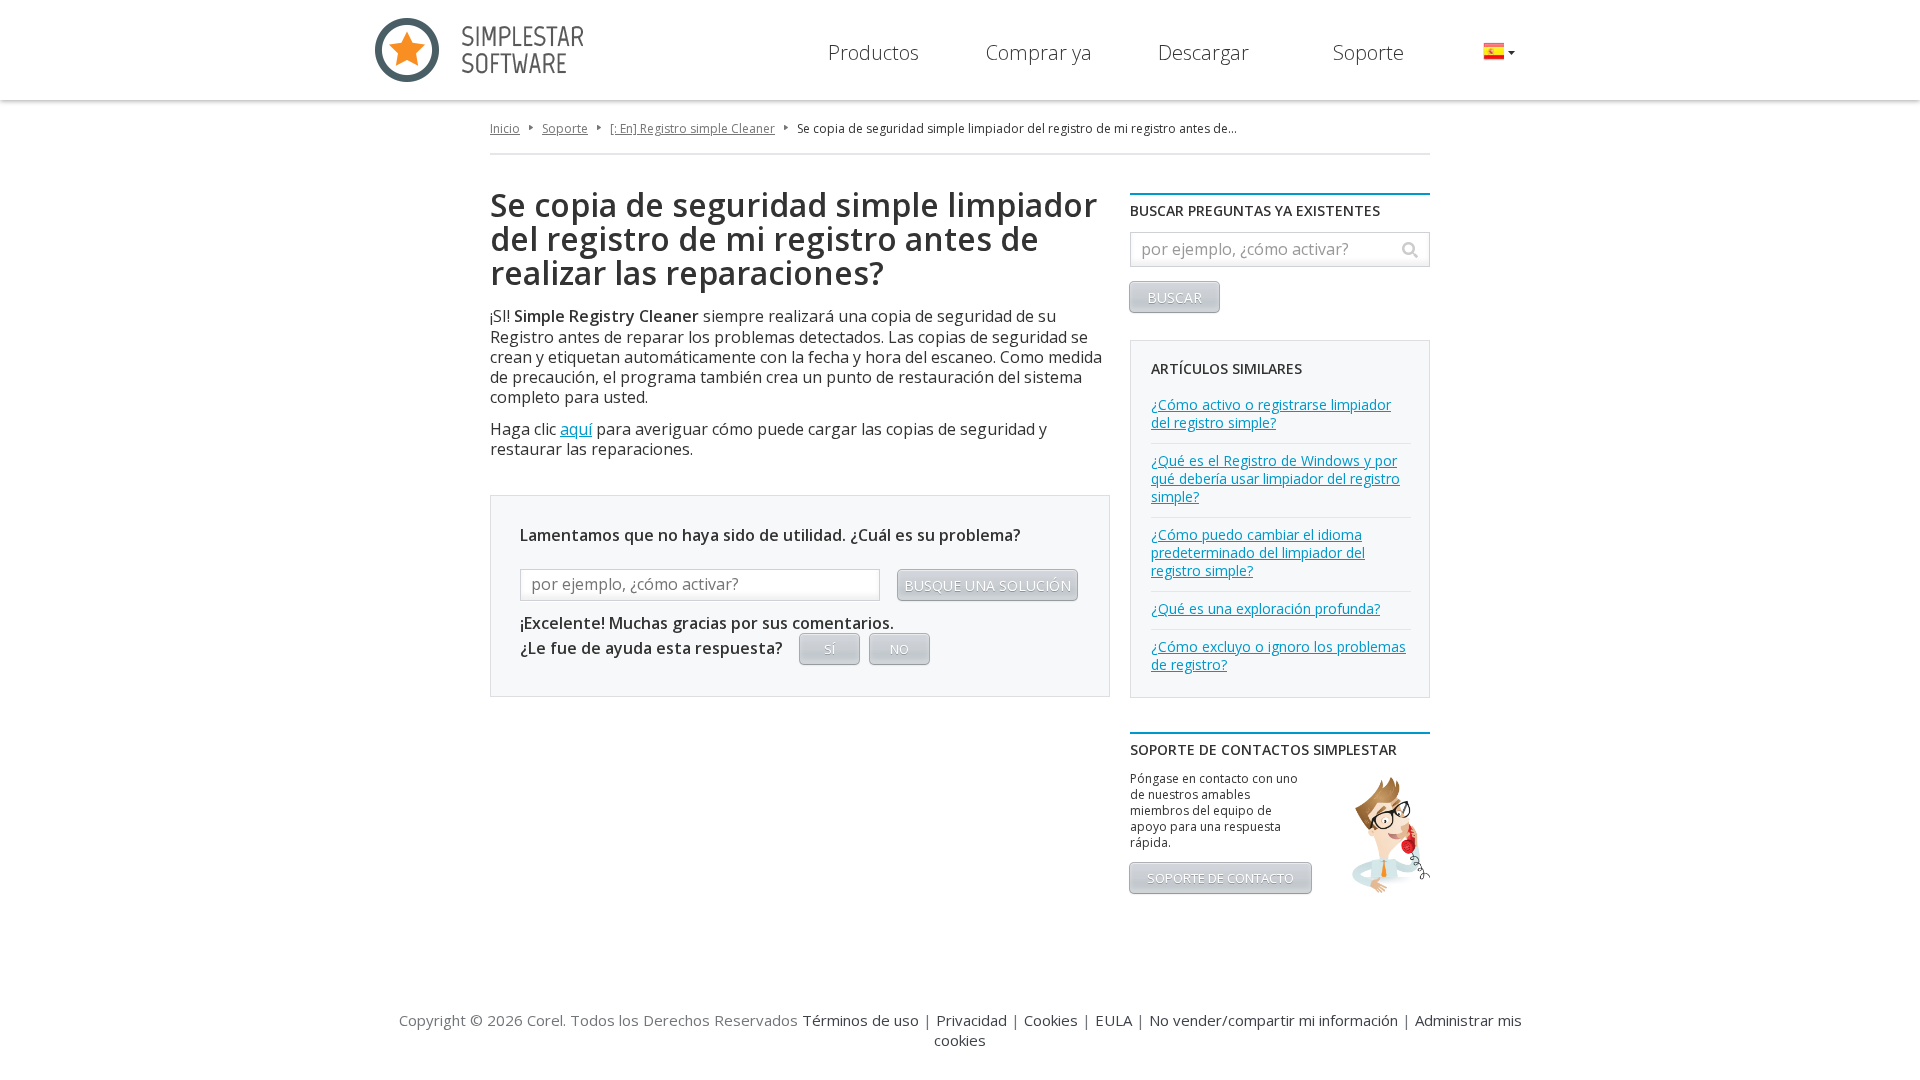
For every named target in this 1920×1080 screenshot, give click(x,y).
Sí (829, 649)
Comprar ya (1039, 52)
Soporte (1368, 52)
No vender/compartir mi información (1273, 1020)
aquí (576, 429)
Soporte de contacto (1220, 878)
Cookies (1051, 1020)
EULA (1113, 1020)
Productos (873, 52)
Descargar (1203, 52)
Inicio (505, 128)
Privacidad (971, 1020)
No (899, 649)
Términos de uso (860, 1020)
